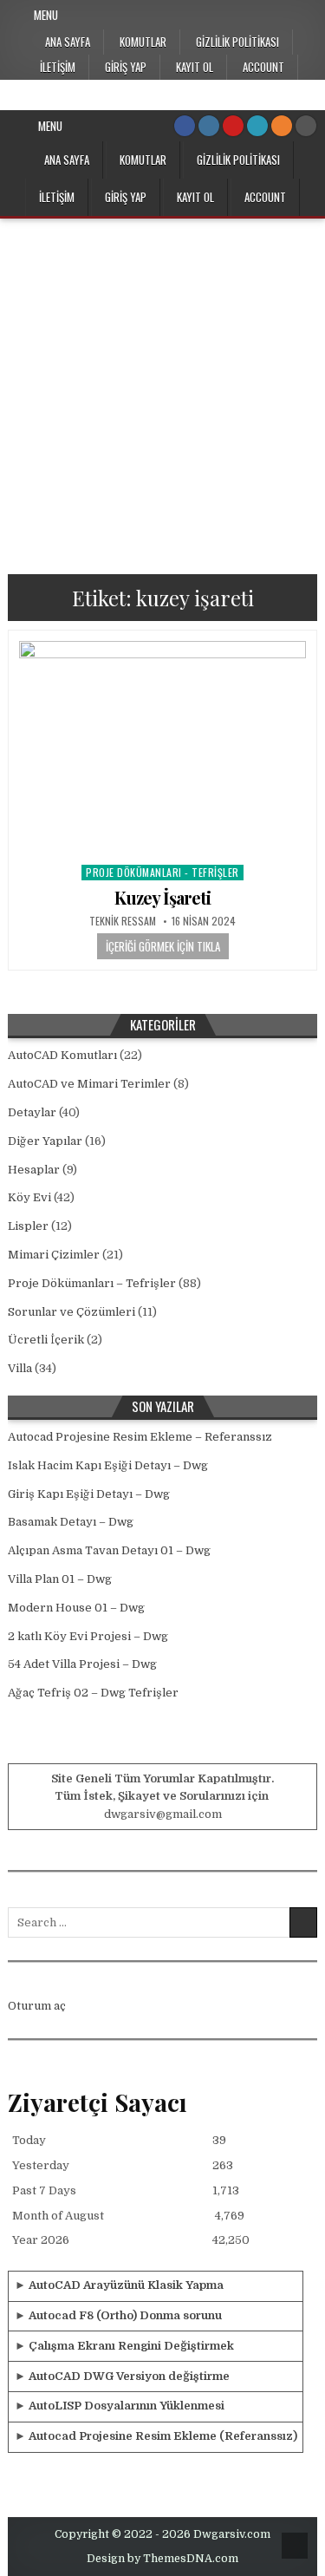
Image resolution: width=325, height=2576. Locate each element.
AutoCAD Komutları (62, 1055)
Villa (20, 1368)
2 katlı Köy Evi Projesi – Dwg (88, 1636)
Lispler (28, 1226)
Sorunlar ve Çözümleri (71, 1312)
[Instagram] (209, 126)
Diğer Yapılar (45, 1141)
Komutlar (143, 42)
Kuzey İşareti (162, 897)
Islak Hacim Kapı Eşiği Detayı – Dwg (108, 1465)
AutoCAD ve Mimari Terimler (89, 1084)
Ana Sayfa (68, 42)
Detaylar (32, 1112)
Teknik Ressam (123, 921)
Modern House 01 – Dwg (76, 1608)
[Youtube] (233, 126)
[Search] (306, 126)
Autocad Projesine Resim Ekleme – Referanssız (140, 1437)
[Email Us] (257, 126)
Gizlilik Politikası (237, 42)
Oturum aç (37, 2006)
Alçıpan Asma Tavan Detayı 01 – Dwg (109, 1550)
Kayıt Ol (195, 67)
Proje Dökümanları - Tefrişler (162, 872)
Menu (46, 15)
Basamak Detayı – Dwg (71, 1522)
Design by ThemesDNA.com (162, 2559)
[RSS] (282, 126)
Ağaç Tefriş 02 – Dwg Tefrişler (93, 1693)
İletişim (58, 67)
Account (263, 67)
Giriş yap (126, 67)
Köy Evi (29, 1197)
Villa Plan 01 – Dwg (60, 1579)
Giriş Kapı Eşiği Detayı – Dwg (89, 1494)
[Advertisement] (162, 390)
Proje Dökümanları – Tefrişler (92, 1283)
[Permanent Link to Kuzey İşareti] (162, 749)
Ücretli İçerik (46, 1340)
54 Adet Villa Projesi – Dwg (82, 1664)
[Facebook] (185, 126)
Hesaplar (34, 1170)
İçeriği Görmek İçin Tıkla (163, 946)
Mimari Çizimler (54, 1255)
